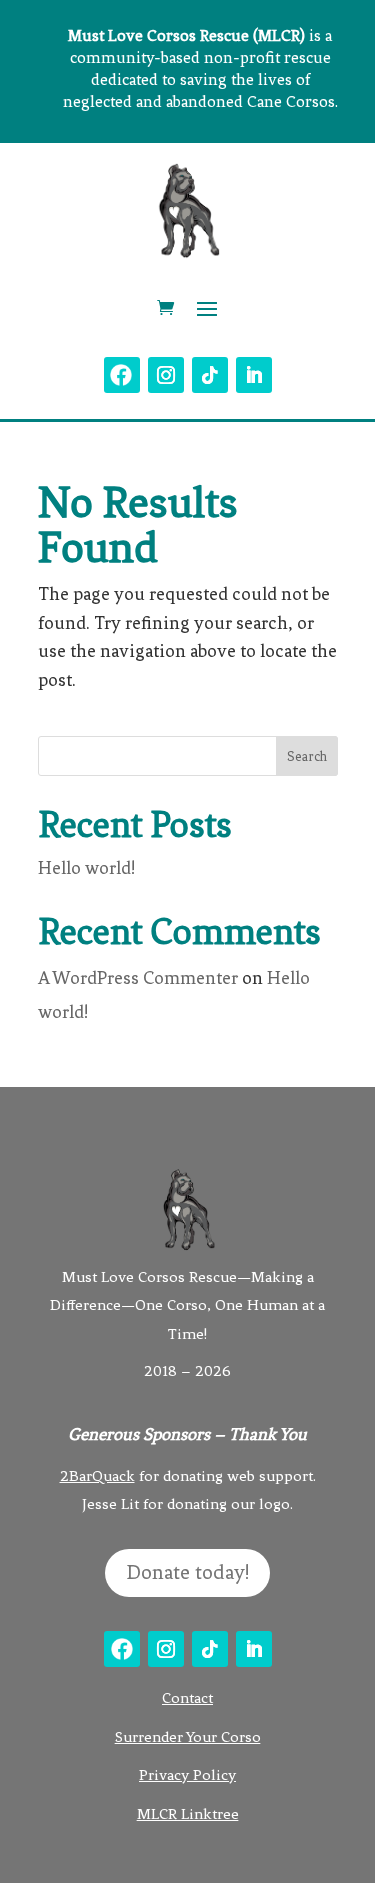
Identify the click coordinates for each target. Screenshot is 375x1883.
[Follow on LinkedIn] (254, 375)
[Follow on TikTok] (210, 375)
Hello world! (86, 868)
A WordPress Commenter (138, 978)
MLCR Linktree (188, 1814)
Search (307, 756)
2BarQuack (97, 1476)
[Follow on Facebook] (122, 375)
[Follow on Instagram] (166, 375)
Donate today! (187, 1572)
